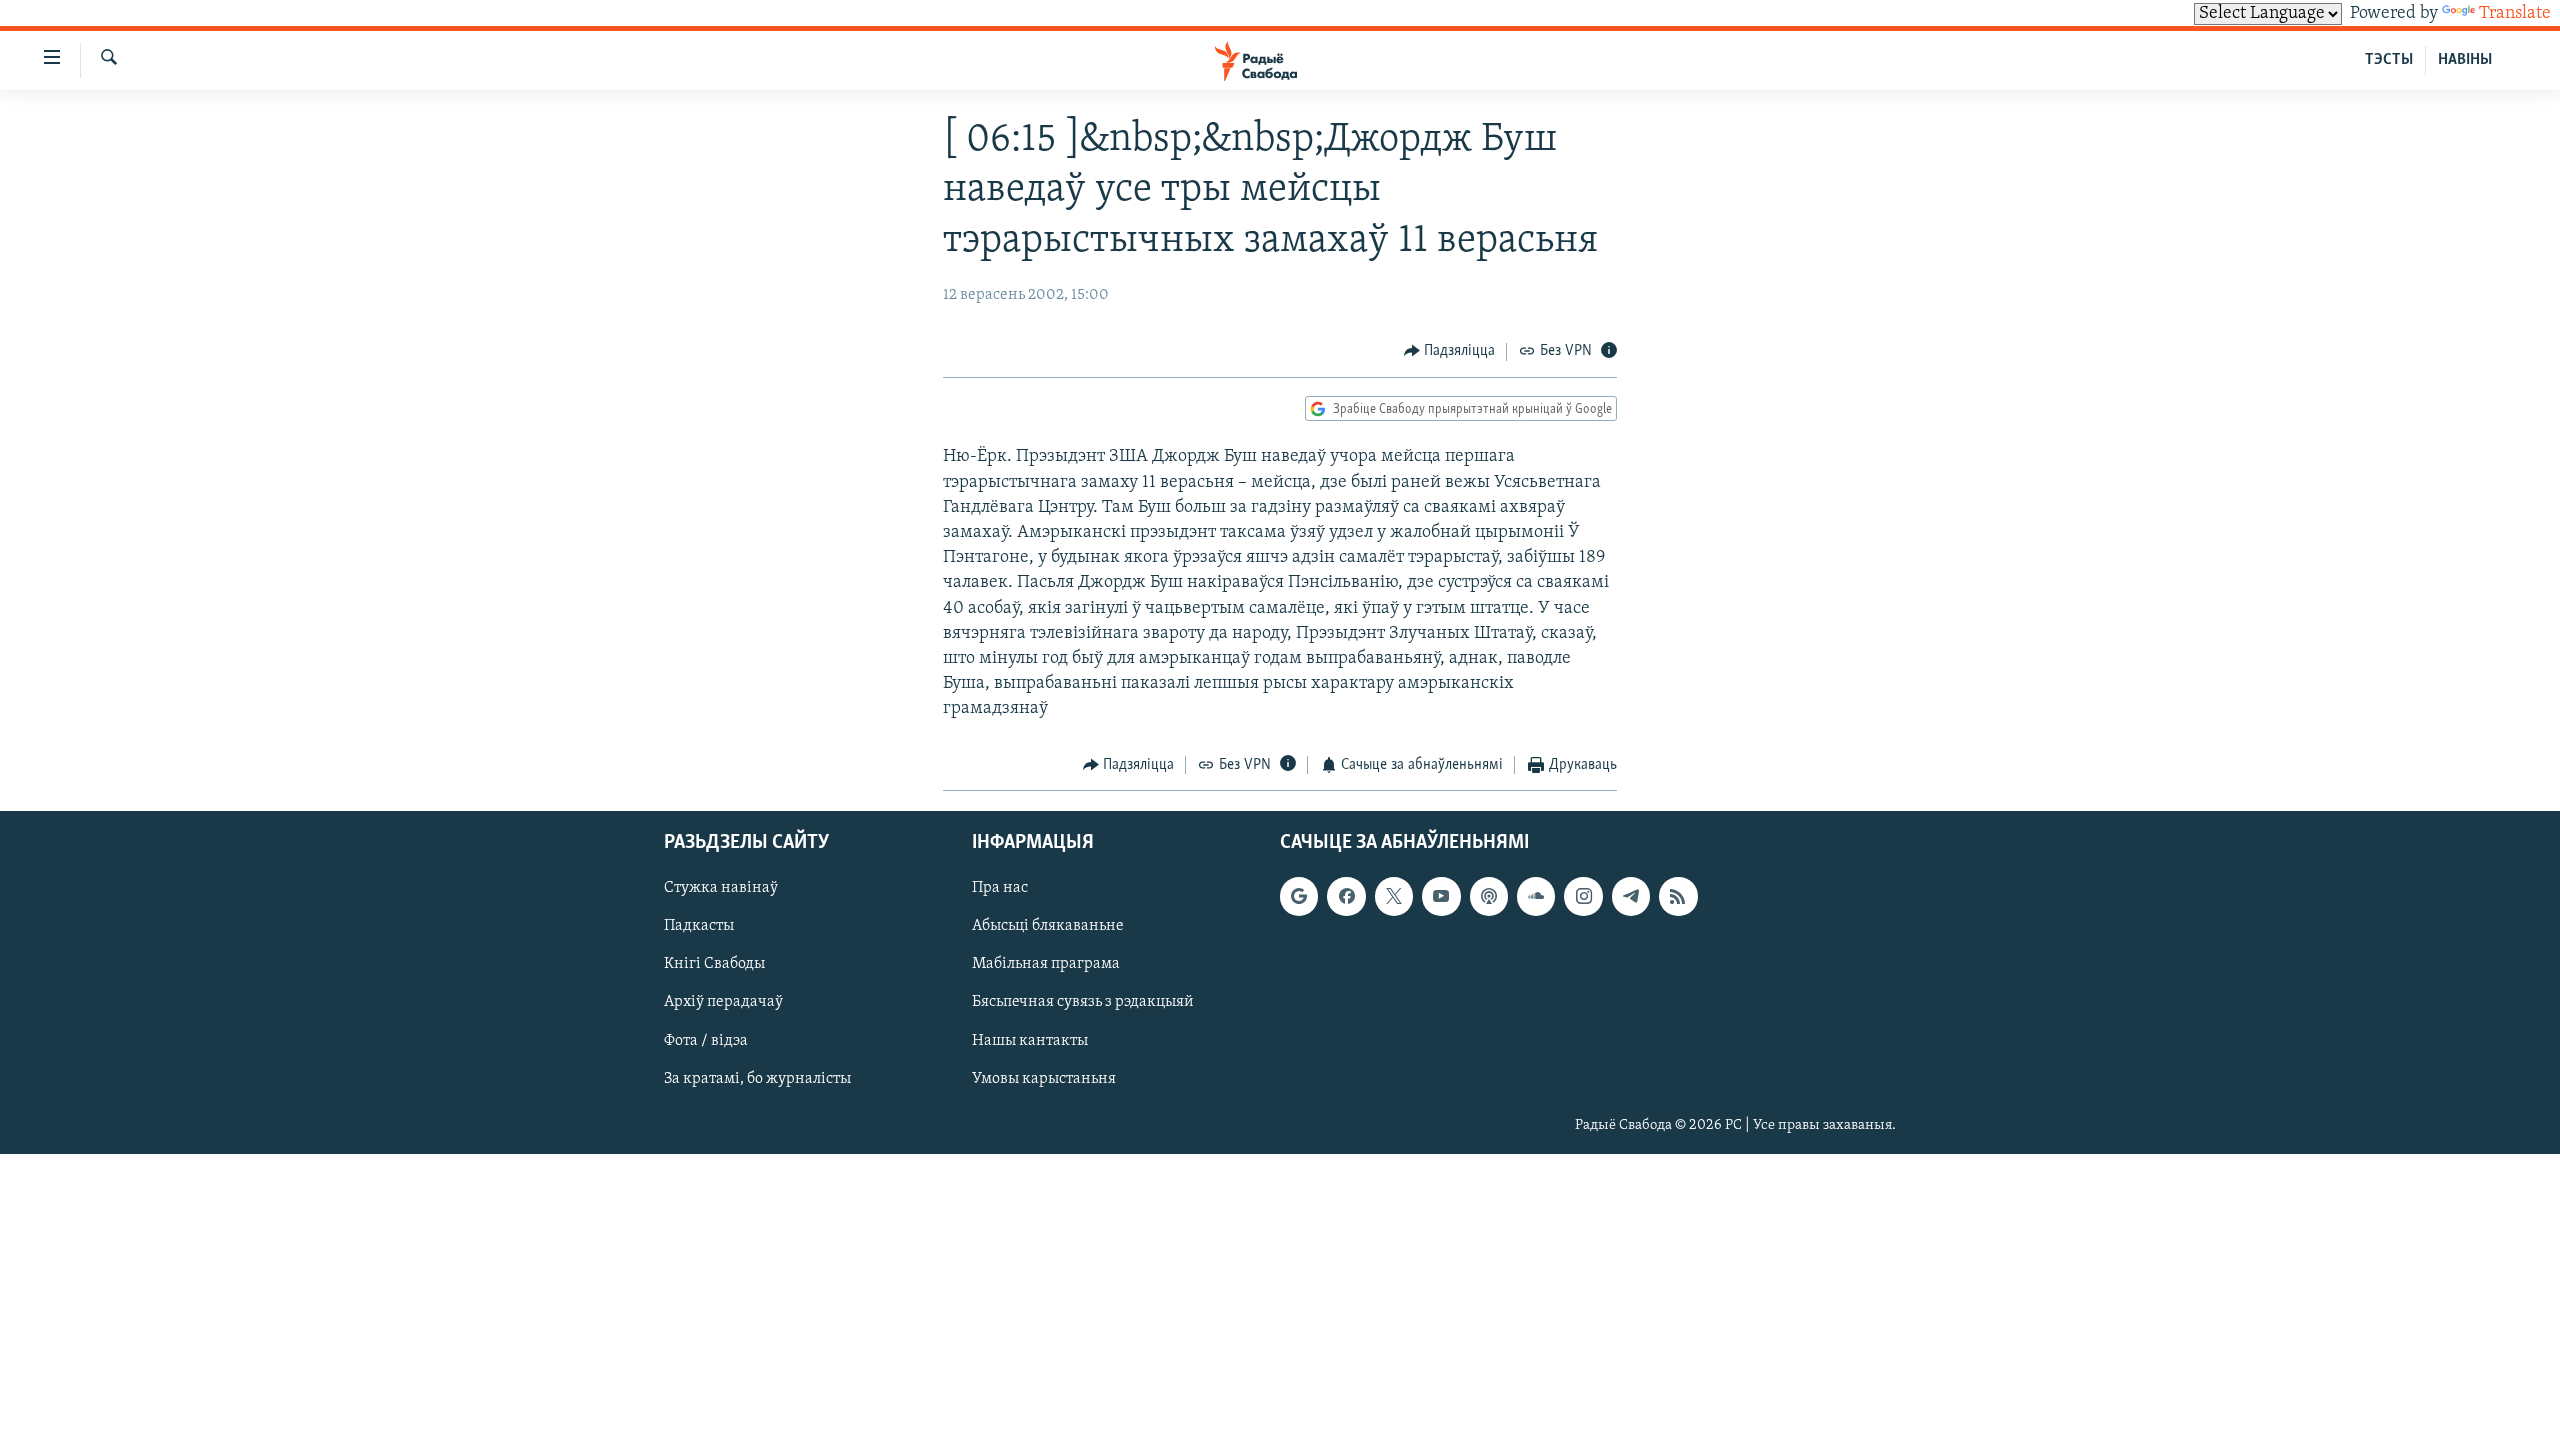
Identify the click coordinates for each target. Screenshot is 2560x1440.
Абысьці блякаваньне (1048, 926)
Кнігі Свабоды (714, 964)
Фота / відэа (706, 1040)
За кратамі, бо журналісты (757, 1079)
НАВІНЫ (2465, 60)
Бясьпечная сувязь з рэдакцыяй (1083, 1002)
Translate (2515, 14)
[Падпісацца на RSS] (1678, 896)
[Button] (1450, 352)
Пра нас (1000, 888)
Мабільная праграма (1046, 964)
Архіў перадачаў (723, 1002)
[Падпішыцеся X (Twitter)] (1394, 896)
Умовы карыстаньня (1044, 1079)
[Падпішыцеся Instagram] (1583, 896)
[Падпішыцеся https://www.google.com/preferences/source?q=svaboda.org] (1299, 896)
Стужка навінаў (721, 888)
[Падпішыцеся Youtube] (1441, 896)
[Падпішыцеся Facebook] (1346, 896)
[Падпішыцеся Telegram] (1631, 896)
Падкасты (699, 926)
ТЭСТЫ (2389, 60)
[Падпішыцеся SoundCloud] (1536, 896)
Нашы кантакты (1030, 1040)
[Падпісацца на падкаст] (1489, 896)
